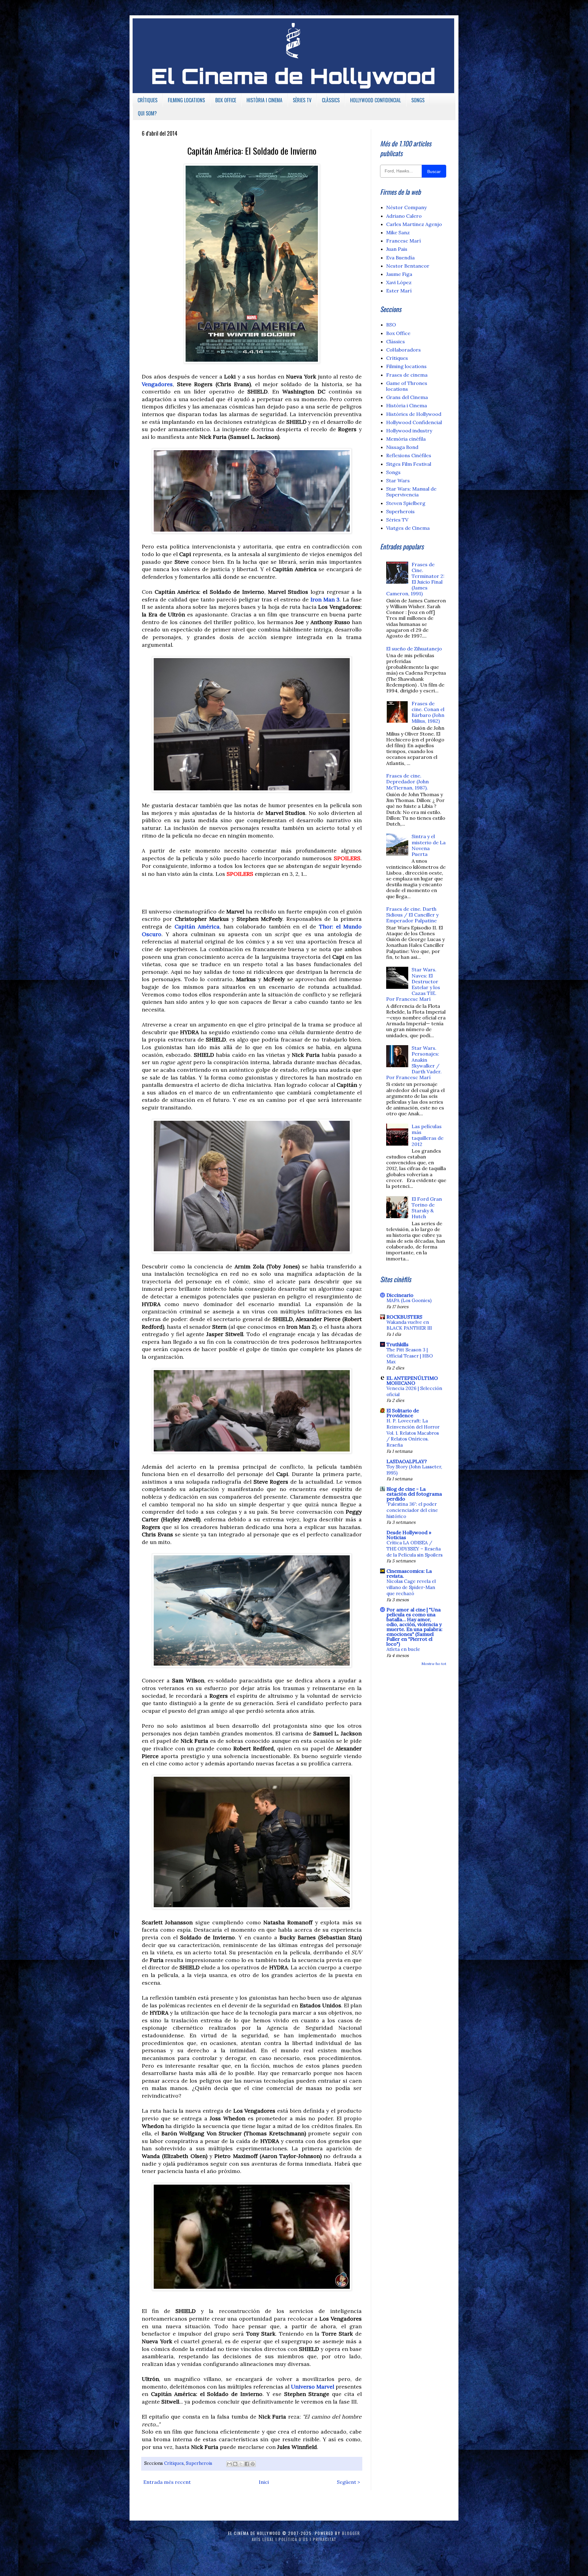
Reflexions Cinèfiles (409, 455)
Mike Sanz (398, 232)
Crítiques (174, 2463)
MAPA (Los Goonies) (409, 1300)
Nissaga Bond (402, 447)
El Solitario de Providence (403, 1413)
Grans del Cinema (407, 397)
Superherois (199, 2463)
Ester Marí (399, 291)
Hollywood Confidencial (414, 422)
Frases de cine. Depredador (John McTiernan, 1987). (407, 781)
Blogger (351, 2533)
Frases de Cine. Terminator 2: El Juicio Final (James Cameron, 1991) (415, 579)
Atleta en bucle (403, 1649)
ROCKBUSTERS (404, 1317)
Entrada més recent (167, 2482)
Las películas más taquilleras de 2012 (428, 1135)
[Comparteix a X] (241, 2464)
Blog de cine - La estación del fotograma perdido (414, 1494)
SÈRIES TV (302, 100)
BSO (391, 325)
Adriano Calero (404, 216)
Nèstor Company (406, 207)
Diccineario (400, 1295)
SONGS (418, 100)
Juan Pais (397, 249)
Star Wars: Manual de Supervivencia (411, 492)
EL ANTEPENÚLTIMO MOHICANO (412, 1380)
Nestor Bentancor (408, 266)
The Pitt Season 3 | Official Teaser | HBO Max (410, 1356)
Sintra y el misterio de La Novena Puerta (429, 845)
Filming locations (406, 366)
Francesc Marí (403, 241)
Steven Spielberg (406, 503)
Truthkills (398, 1344)
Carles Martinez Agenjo (414, 224)
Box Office (398, 333)
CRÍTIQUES (147, 100)
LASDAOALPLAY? (407, 1461)
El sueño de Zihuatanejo (414, 649)
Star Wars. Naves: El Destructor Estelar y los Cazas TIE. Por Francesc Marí (413, 984)
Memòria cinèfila (406, 439)
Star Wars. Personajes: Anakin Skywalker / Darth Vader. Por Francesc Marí (414, 1063)
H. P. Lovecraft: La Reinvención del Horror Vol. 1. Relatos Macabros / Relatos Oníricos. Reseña (413, 1433)
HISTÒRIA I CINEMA (264, 100)
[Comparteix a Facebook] (247, 2464)
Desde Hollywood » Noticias (409, 1535)
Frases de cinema (407, 375)
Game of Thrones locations (407, 386)
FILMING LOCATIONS (186, 100)
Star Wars (398, 480)
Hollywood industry (409, 431)
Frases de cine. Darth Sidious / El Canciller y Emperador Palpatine (412, 915)
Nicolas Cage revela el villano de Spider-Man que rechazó (411, 1587)
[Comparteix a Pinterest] (253, 2464)
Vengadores (157, 384)
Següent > (349, 2482)
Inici (264, 2482)
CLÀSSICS (331, 100)
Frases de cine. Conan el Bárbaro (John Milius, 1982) (428, 712)
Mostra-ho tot (434, 1664)
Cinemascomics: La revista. (409, 1573)
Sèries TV (397, 520)
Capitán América (197, 926)
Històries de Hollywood (414, 414)
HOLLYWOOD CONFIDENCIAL (375, 100)
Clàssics (396, 341)
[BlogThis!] (235, 2464)
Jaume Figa (399, 274)
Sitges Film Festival (409, 464)
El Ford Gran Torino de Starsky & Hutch (427, 1208)
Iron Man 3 (325, 599)
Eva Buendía (400, 258)
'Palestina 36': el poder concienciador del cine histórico (412, 1510)
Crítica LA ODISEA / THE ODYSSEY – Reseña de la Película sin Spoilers (415, 1549)
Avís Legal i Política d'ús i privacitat (294, 2539)
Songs (393, 472)
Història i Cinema (407, 405)
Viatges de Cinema (408, 528)
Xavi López (399, 282)
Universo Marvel (313, 2387)
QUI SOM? (147, 113)
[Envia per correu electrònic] (229, 2464)
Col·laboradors (403, 350)
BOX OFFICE (226, 100)
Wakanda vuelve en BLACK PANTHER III (409, 1325)
